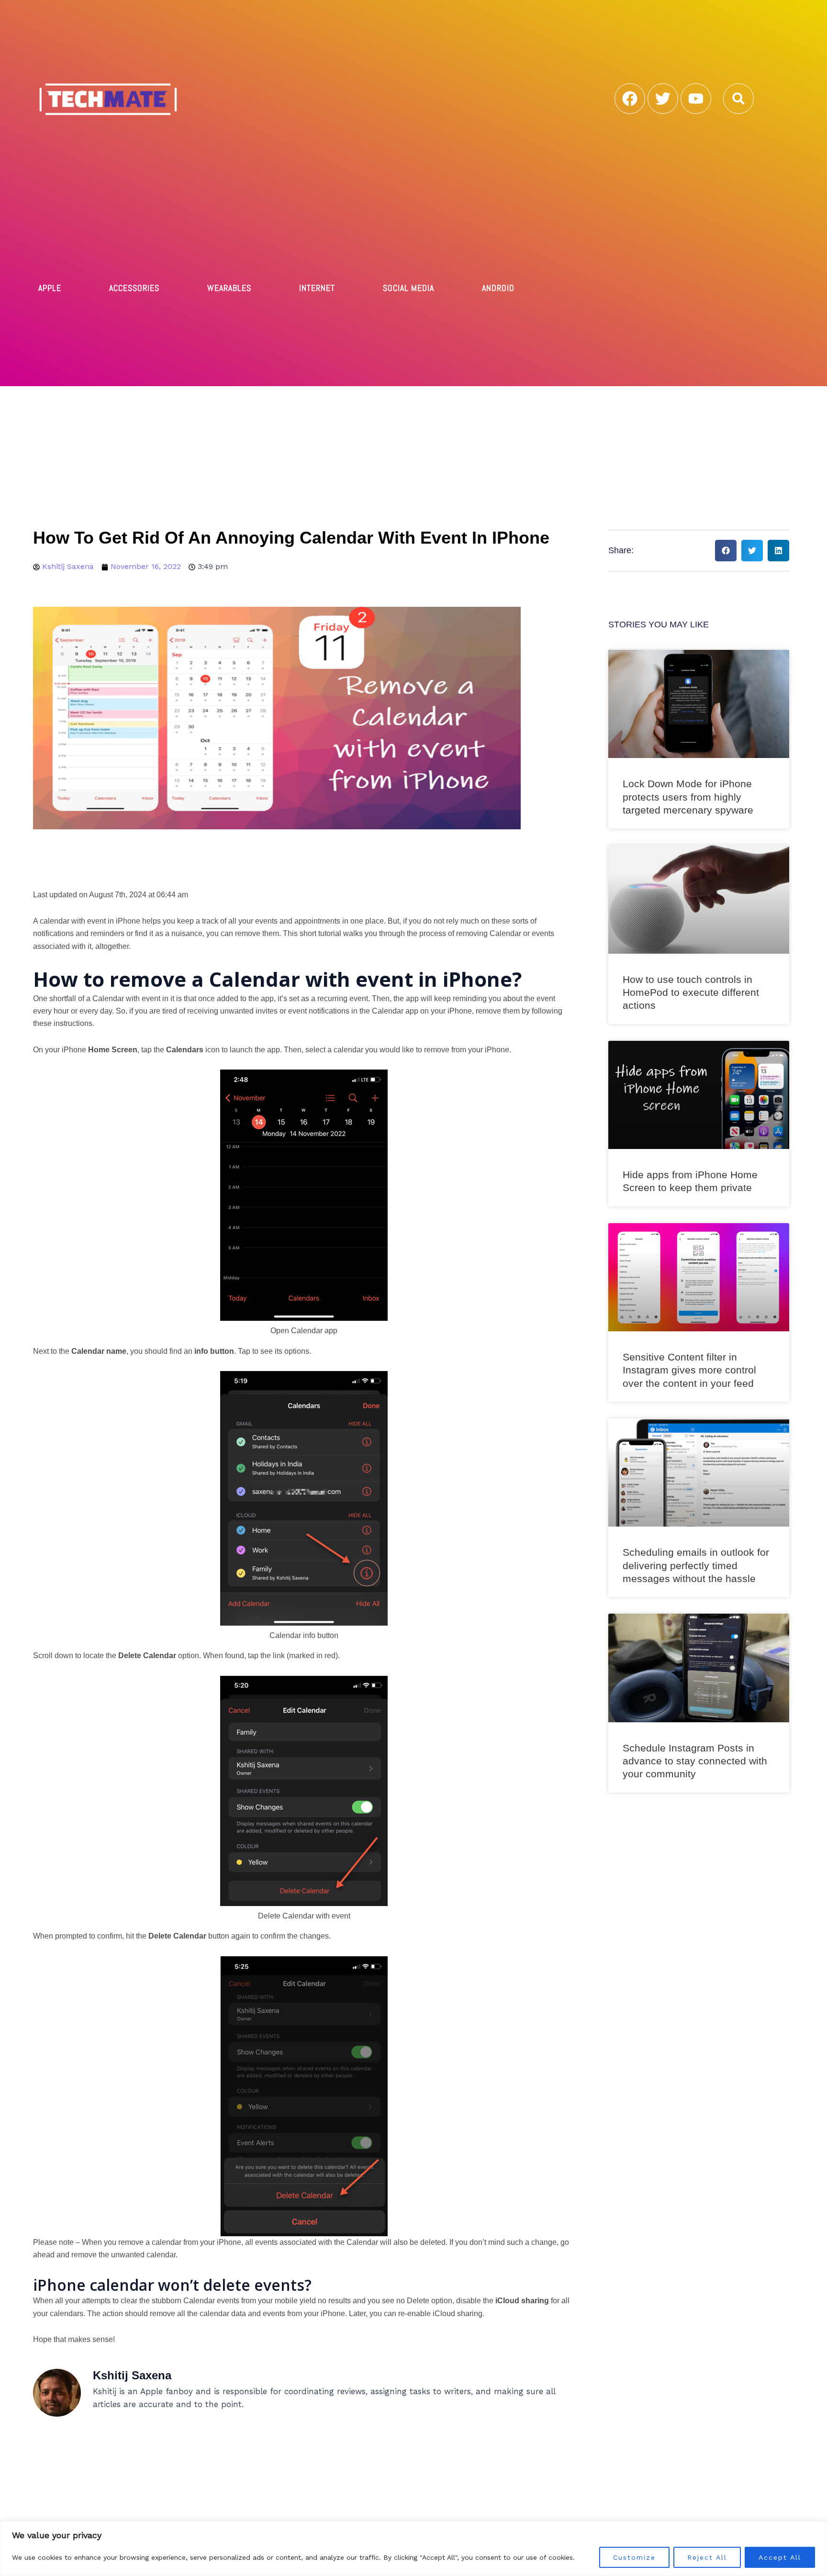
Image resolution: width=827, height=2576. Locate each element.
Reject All (707, 2557)
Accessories (134, 288)
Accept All (780, 2557)
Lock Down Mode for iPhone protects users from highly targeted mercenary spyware (688, 797)
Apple (50, 288)
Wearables (229, 288)
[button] (738, 99)
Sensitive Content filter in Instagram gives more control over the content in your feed (689, 1370)
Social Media (408, 288)
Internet (317, 288)
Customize (634, 2557)
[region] (413, 2548)
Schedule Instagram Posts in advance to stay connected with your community (695, 1761)
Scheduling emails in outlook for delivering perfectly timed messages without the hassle (696, 1565)
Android (498, 288)
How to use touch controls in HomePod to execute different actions (691, 992)
